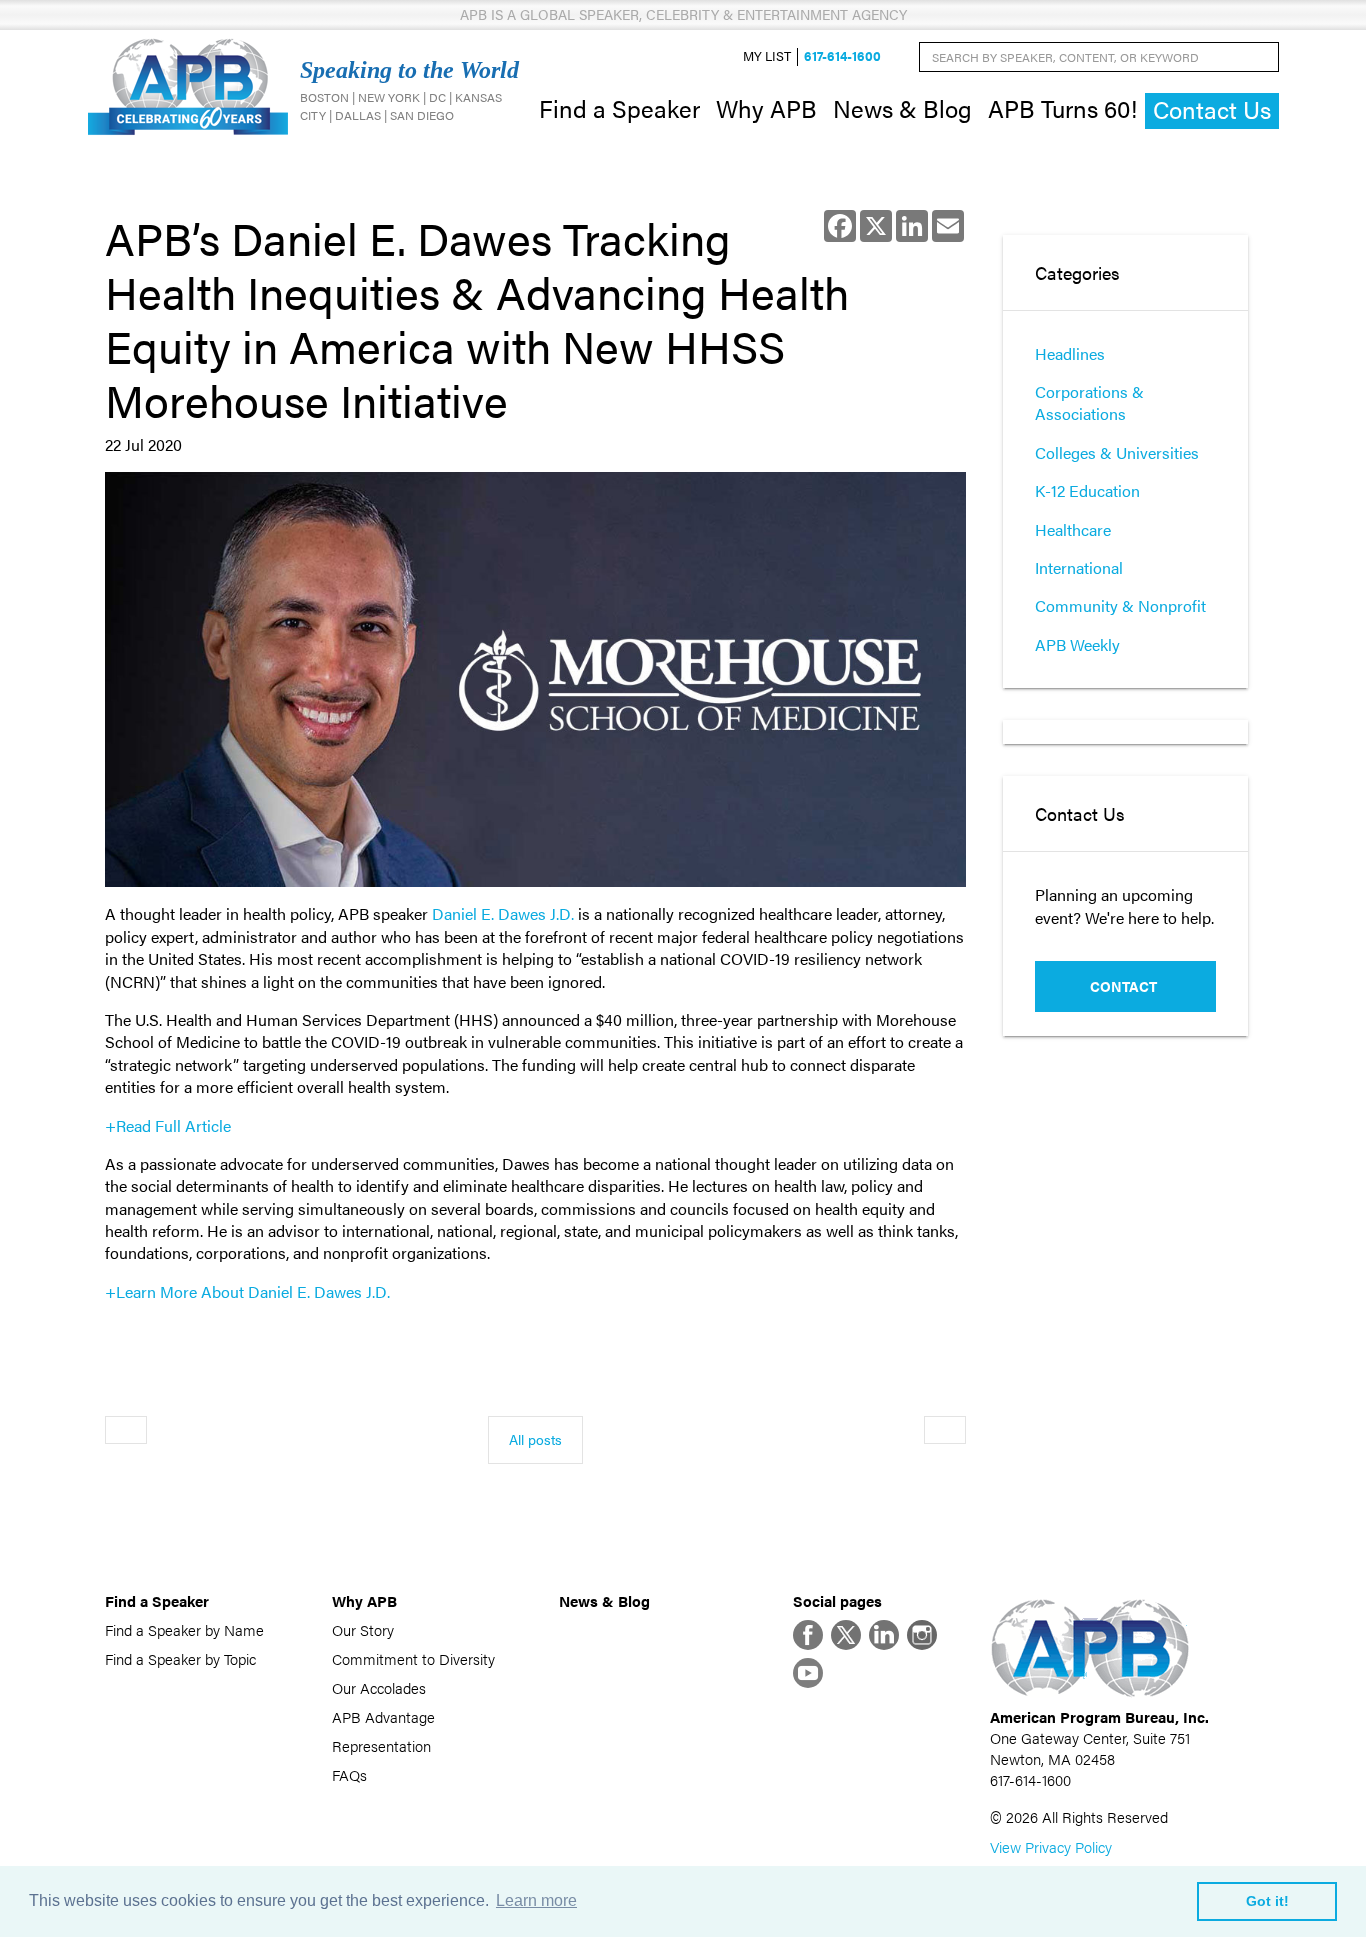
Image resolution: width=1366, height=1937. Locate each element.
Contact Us (1212, 109)
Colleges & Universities (1117, 452)
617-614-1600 (842, 56)
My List (767, 56)
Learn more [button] (536, 1900)
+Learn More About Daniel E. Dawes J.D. (249, 1291)
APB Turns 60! (1062, 108)
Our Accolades (379, 1687)
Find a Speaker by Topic (180, 1658)
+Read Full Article (168, 1125)
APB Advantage (383, 1716)
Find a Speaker (619, 108)
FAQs (349, 1774)
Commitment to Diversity (413, 1658)
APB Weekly (1077, 644)
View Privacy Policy (1051, 1846)
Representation (381, 1745)
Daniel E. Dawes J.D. (503, 913)
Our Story (363, 1629)
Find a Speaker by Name (184, 1629)
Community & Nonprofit (1120, 605)
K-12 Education (1087, 490)
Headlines (1070, 353)
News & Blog (902, 108)
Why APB (766, 108)
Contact (1123, 986)
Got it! (1267, 1901)
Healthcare (1073, 529)
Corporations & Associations (1089, 402)
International (1079, 567)
